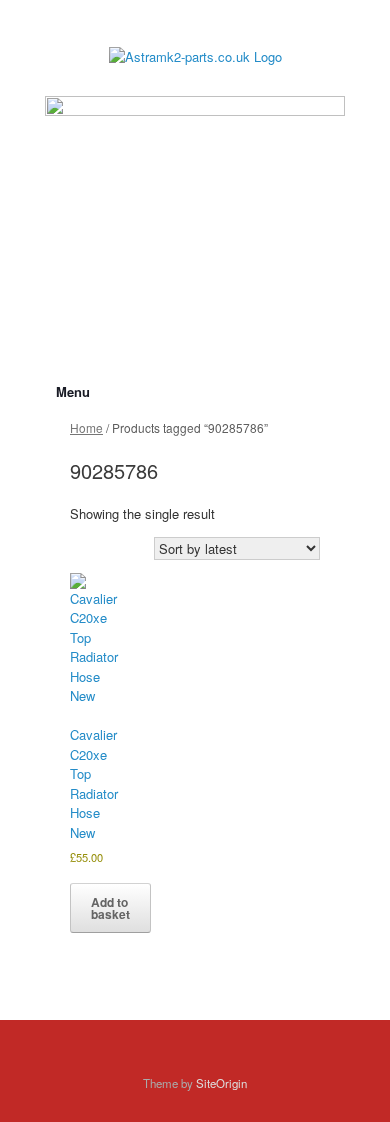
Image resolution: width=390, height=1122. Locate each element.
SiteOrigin (221, 1083)
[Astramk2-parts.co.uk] (195, 55)
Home (86, 427)
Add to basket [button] (110, 908)
